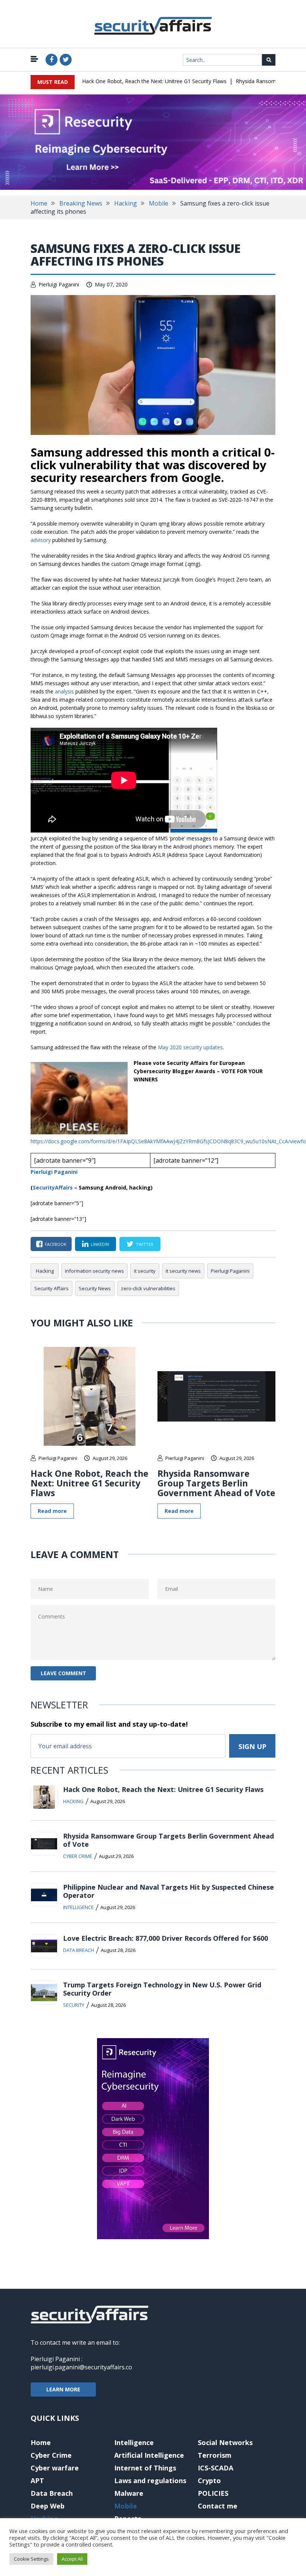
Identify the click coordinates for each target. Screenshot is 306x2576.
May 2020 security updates (190, 1047)
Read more (52, 1511)
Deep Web (48, 2506)
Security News (95, 1288)
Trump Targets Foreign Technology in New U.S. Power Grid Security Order (162, 1989)
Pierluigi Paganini (59, 284)
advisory (41, 540)
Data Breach (79, 1950)
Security (74, 2005)
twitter (145, 1244)
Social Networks (225, 2442)
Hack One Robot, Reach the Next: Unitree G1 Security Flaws (154, 81)
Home (39, 203)
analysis (65, 691)
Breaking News (81, 203)
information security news (94, 1271)
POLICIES (213, 2493)
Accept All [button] (72, 2559)
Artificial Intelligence (149, 2455)
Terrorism (215, 2455)
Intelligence (78, 1907)
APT (37, 2481)
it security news (183, 1271)
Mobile (159, 203)
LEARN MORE (63, 2389)
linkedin (100, 1244)
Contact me (218, 2506)
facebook (56, 1244)
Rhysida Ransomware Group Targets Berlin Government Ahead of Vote (216, 1483)
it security (145, 1271)
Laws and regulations (150, 2481)
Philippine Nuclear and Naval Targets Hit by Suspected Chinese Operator (168, 1891)
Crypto (209, 2481)
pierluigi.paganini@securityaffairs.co (81, 2367)
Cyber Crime (78, 1856)
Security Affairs (51, 1288)
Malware (129, 2493)
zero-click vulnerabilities (148, 1288)
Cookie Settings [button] (31, 2559)
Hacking (126, 203)
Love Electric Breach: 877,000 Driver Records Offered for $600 (166, 1938)
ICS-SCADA (216, 2468)
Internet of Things (145, 2468)
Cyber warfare (55, 2468)
